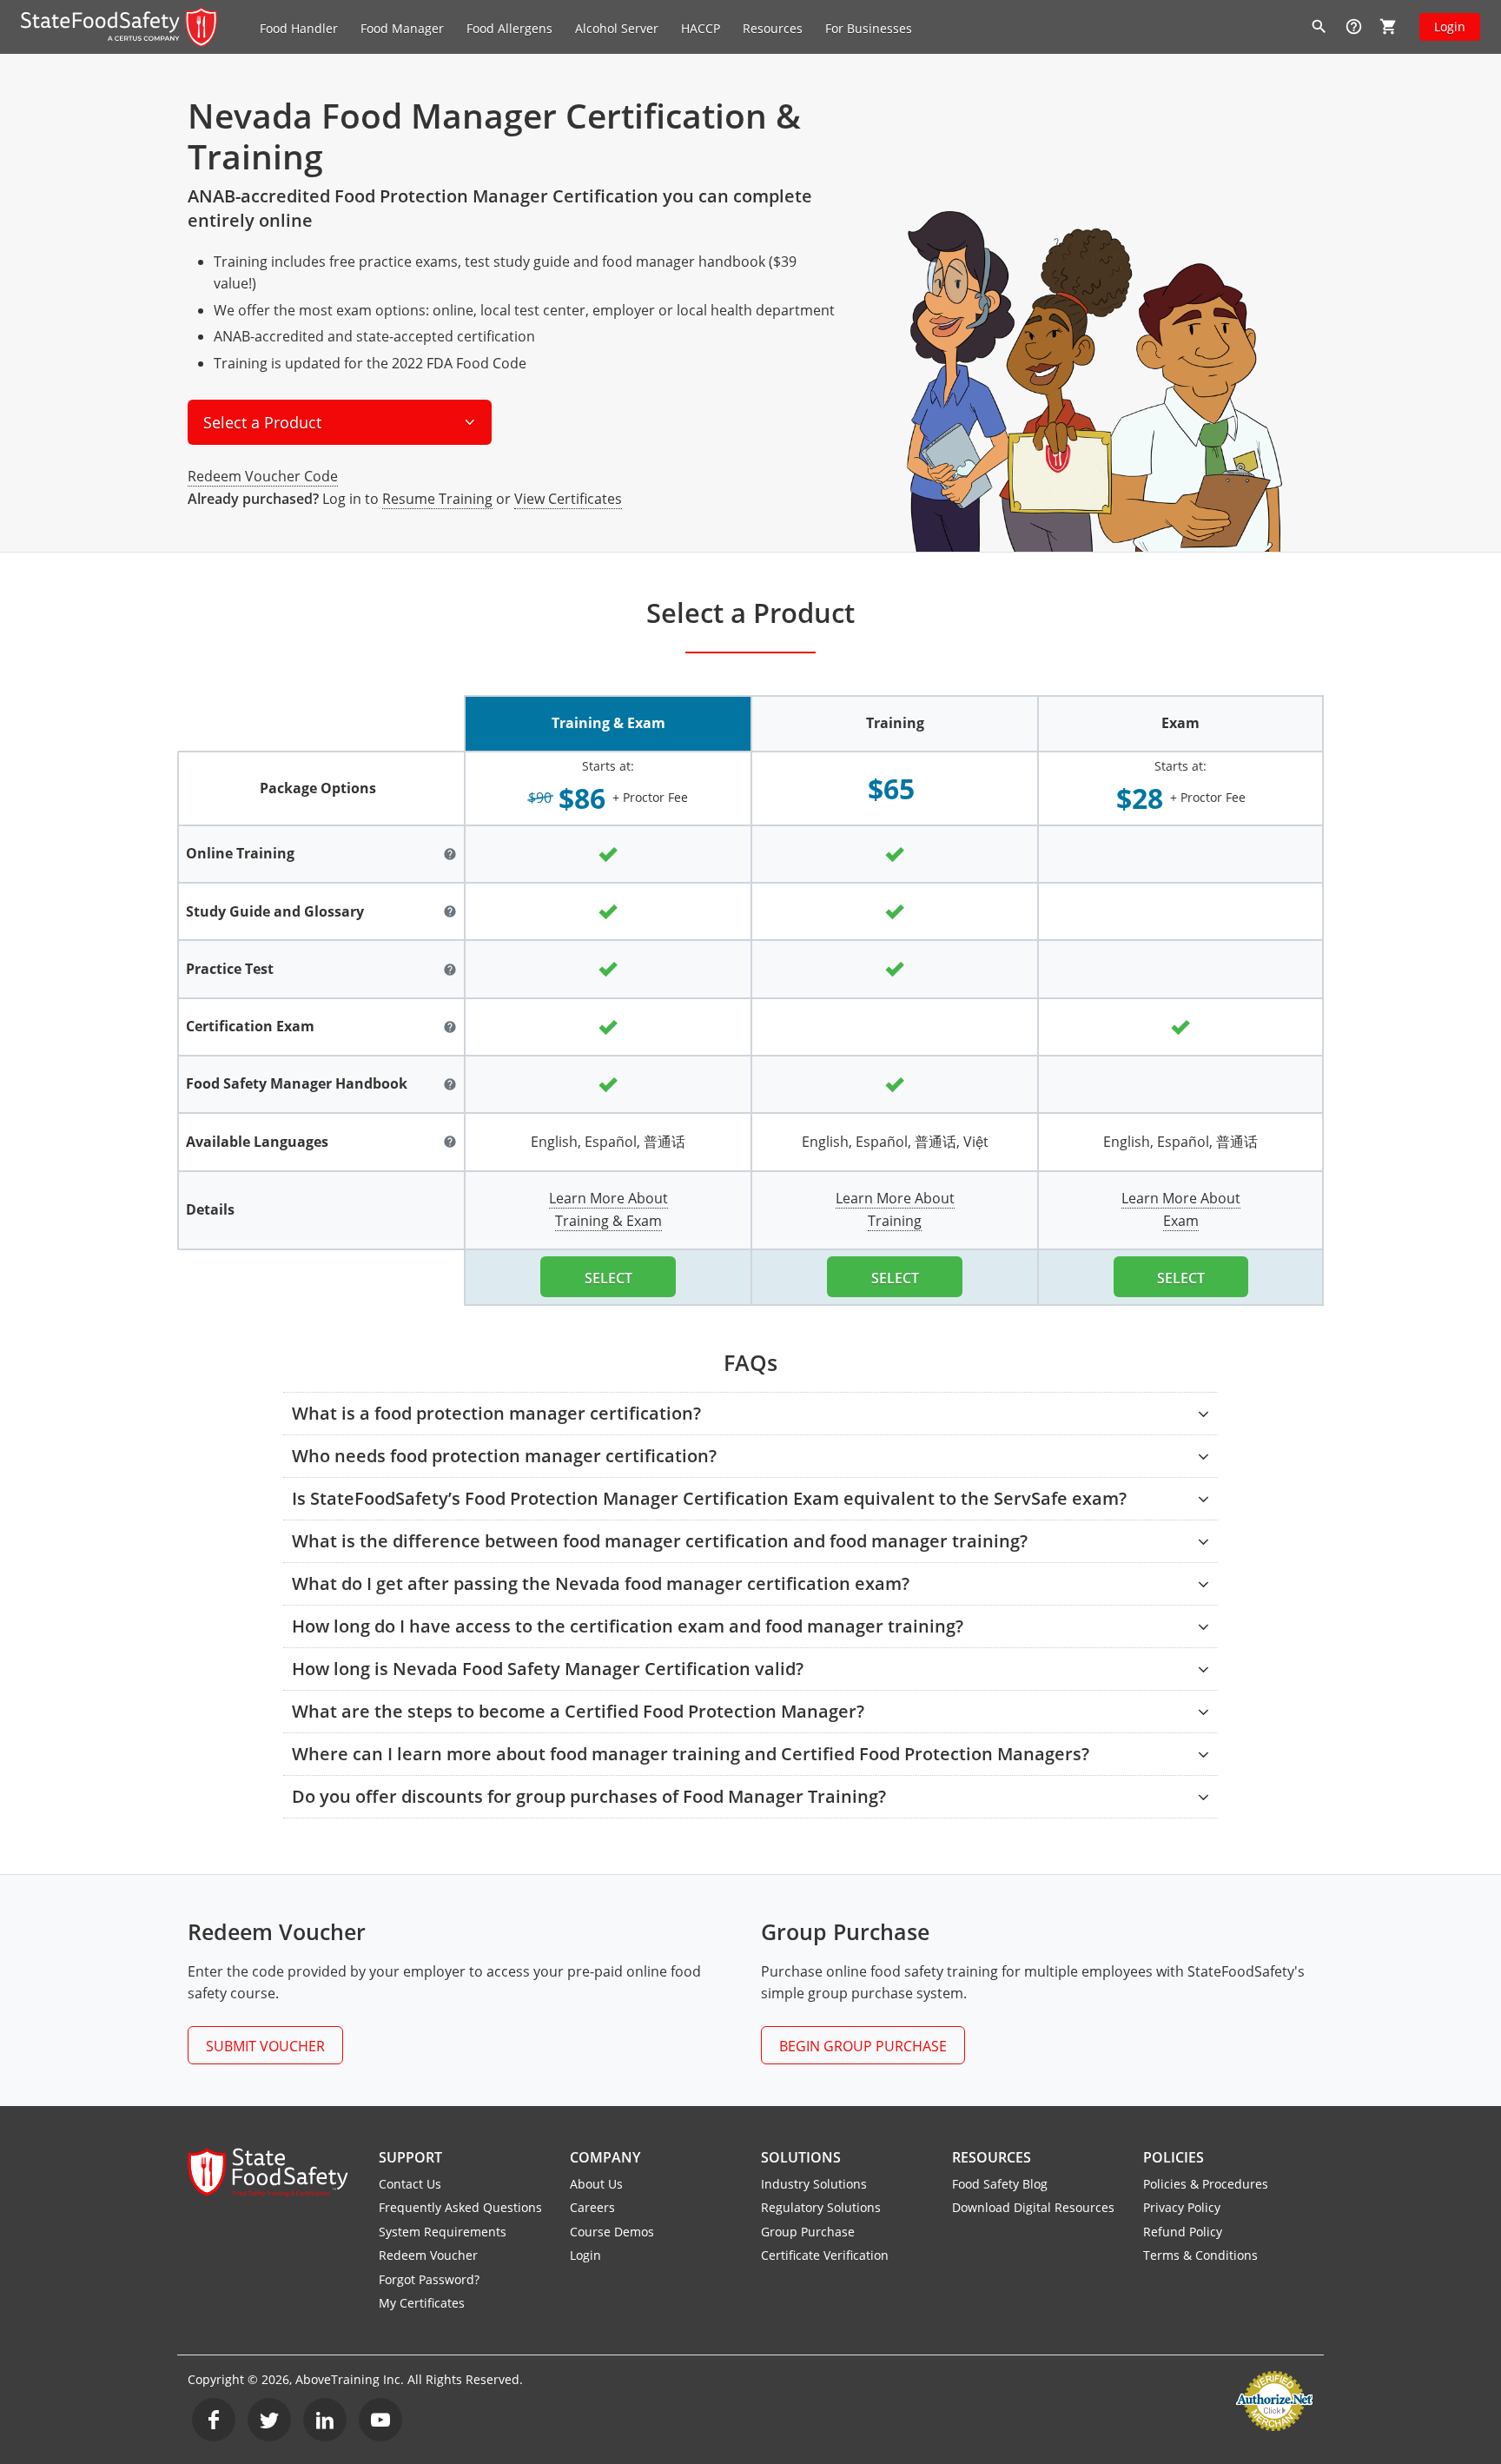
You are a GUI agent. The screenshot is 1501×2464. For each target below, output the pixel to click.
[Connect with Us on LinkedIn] (325, 2420)
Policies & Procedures (1206, 2184)
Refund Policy (1183, 2232)
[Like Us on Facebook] (214, 2420)
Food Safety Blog (1000, 2184)
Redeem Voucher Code (263, 476)
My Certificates (422, 2303)
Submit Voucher (265, 2046)
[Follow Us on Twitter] (269, 2420)
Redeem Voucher (428, 2255)
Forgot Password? (429, 2279)
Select (608, 1278)
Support (410, 2157)
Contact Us (410, 2184)
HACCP (701, 28)
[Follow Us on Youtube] (380, 2420)
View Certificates (568, 499)
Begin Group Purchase (863, 2046)
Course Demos (612, 2232)
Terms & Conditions (1200, 2255)
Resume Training (437, 499)
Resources (992, 2157)
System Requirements (443, 2232)
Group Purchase (808, 2232)
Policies (1174, 2157)
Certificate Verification (825, 2255)
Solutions (801, 2157)
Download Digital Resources (1033, 2207)
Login (1450, 26)
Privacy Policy (1182, 2207)
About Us (596, 2184)
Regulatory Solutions (821, 2207)
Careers (592, 2207)
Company (605, 2157)
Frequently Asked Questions (460, 2207)
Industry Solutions (814, 2184)
